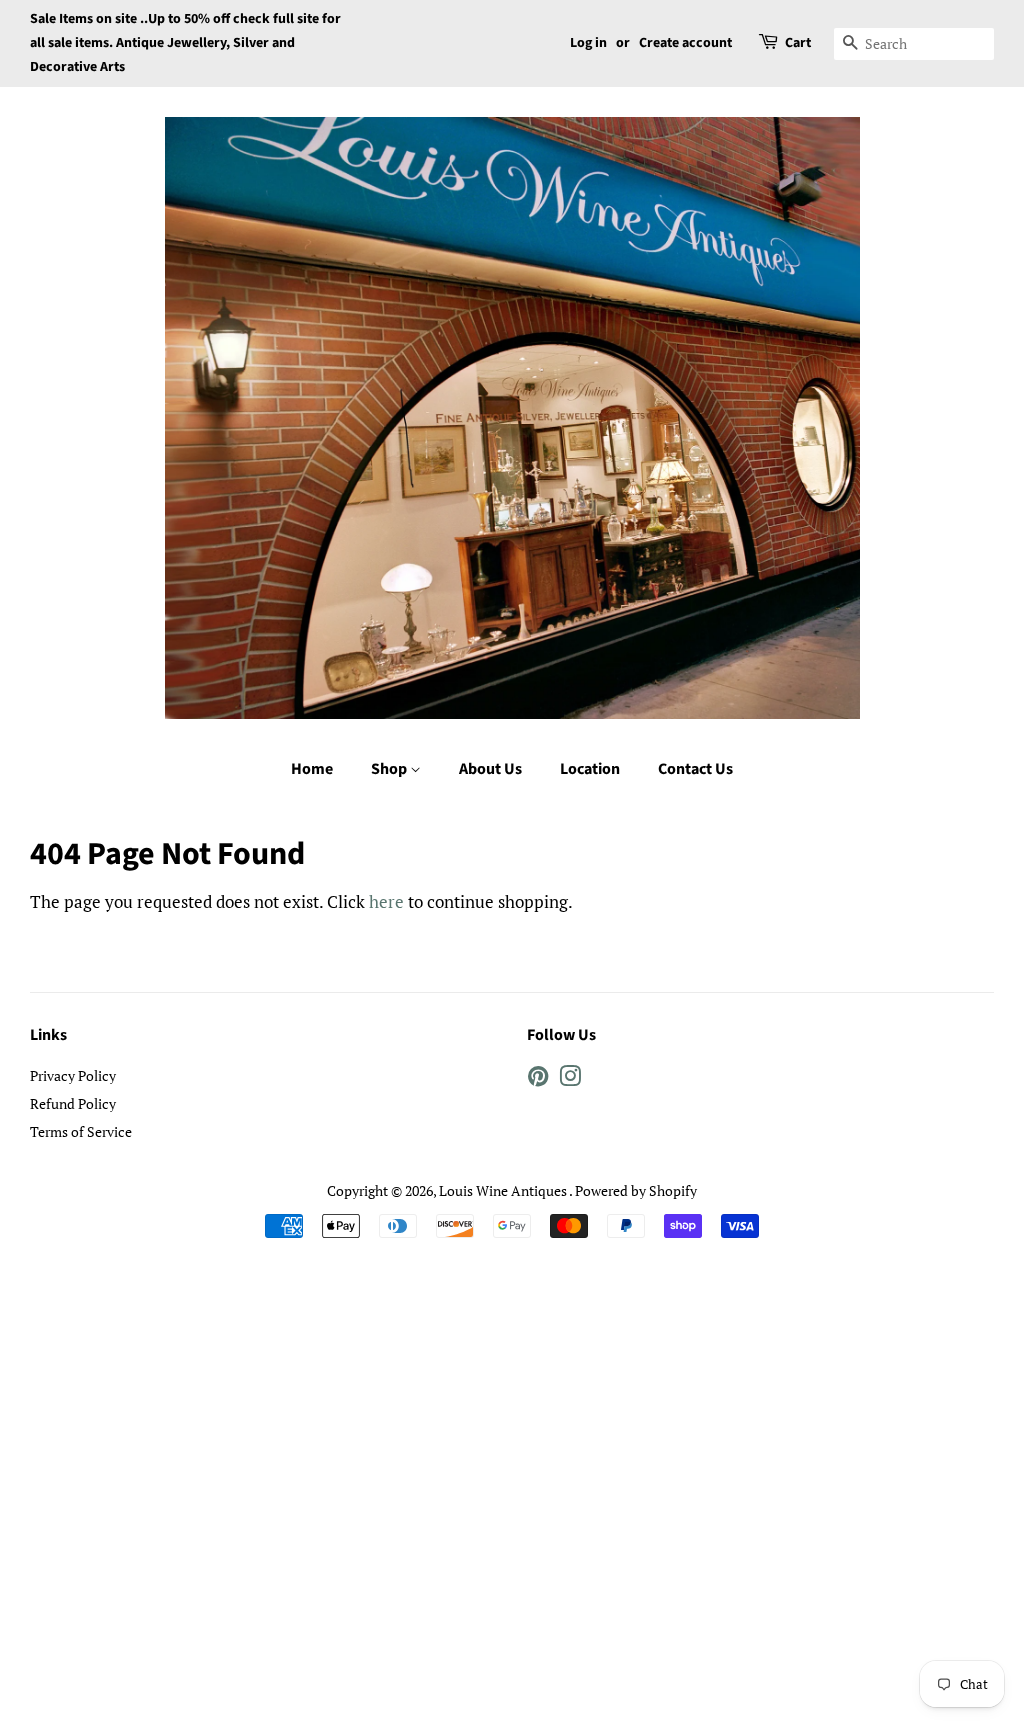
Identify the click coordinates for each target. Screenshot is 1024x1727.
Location (590, 769)
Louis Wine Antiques (504, 1190)
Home (312, 769)
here (386, 901)
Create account (685, 43)
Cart (798, 43)
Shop (390, 769)
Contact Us (695, 769)
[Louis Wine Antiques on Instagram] (570, 1079)
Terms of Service (81, 1131)
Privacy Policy (73, 1075)
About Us (490, 769)
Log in (588, 43)
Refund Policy (73, 1103)
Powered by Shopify (636, 1190)
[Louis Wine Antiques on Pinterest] (538, 1079)
